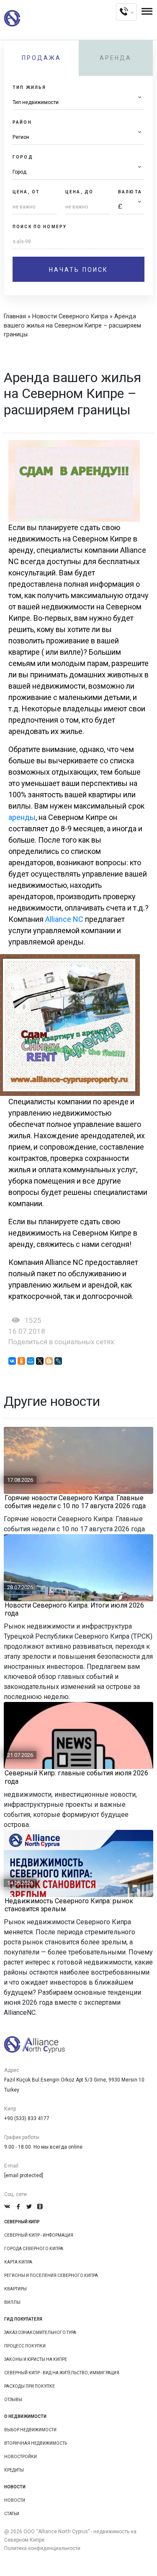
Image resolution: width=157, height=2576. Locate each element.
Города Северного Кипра (34, 2249)
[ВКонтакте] (12, 1361)
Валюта (130, 192)
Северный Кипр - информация (39, 2235)
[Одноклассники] (21, 1361)
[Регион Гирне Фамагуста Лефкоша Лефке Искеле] (78, 137)
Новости (15, 2500)
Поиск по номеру (40, 227)
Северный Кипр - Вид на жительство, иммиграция (62, 2373)
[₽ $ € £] (131, 207)
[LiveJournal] (58, 1361)
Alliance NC (64, 919)
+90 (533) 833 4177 (27, 2118)
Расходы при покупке (30, 2386)
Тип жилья (29, 87)
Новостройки (21, 2457)
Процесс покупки (25, 2346)
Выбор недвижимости (30, 2430)
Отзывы (13, 2400)
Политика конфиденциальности (42, 2548)
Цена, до (79, 192)
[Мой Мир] (31, 1361)
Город (23, 157)
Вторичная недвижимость (36, 2443)
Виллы (12, 2302)
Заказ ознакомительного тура (40, 2333)
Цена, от (26, 192)
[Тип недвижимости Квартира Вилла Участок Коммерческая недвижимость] (78, 103)
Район (22, 122)
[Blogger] (49, 1361)
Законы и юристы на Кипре (36, 2359)
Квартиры (15, 2289)
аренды (22, 817)
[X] (40, 1361)
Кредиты (14, 2470)
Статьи (12, 2514)
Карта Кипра (18, 2262)
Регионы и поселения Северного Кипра (51, 2275)
